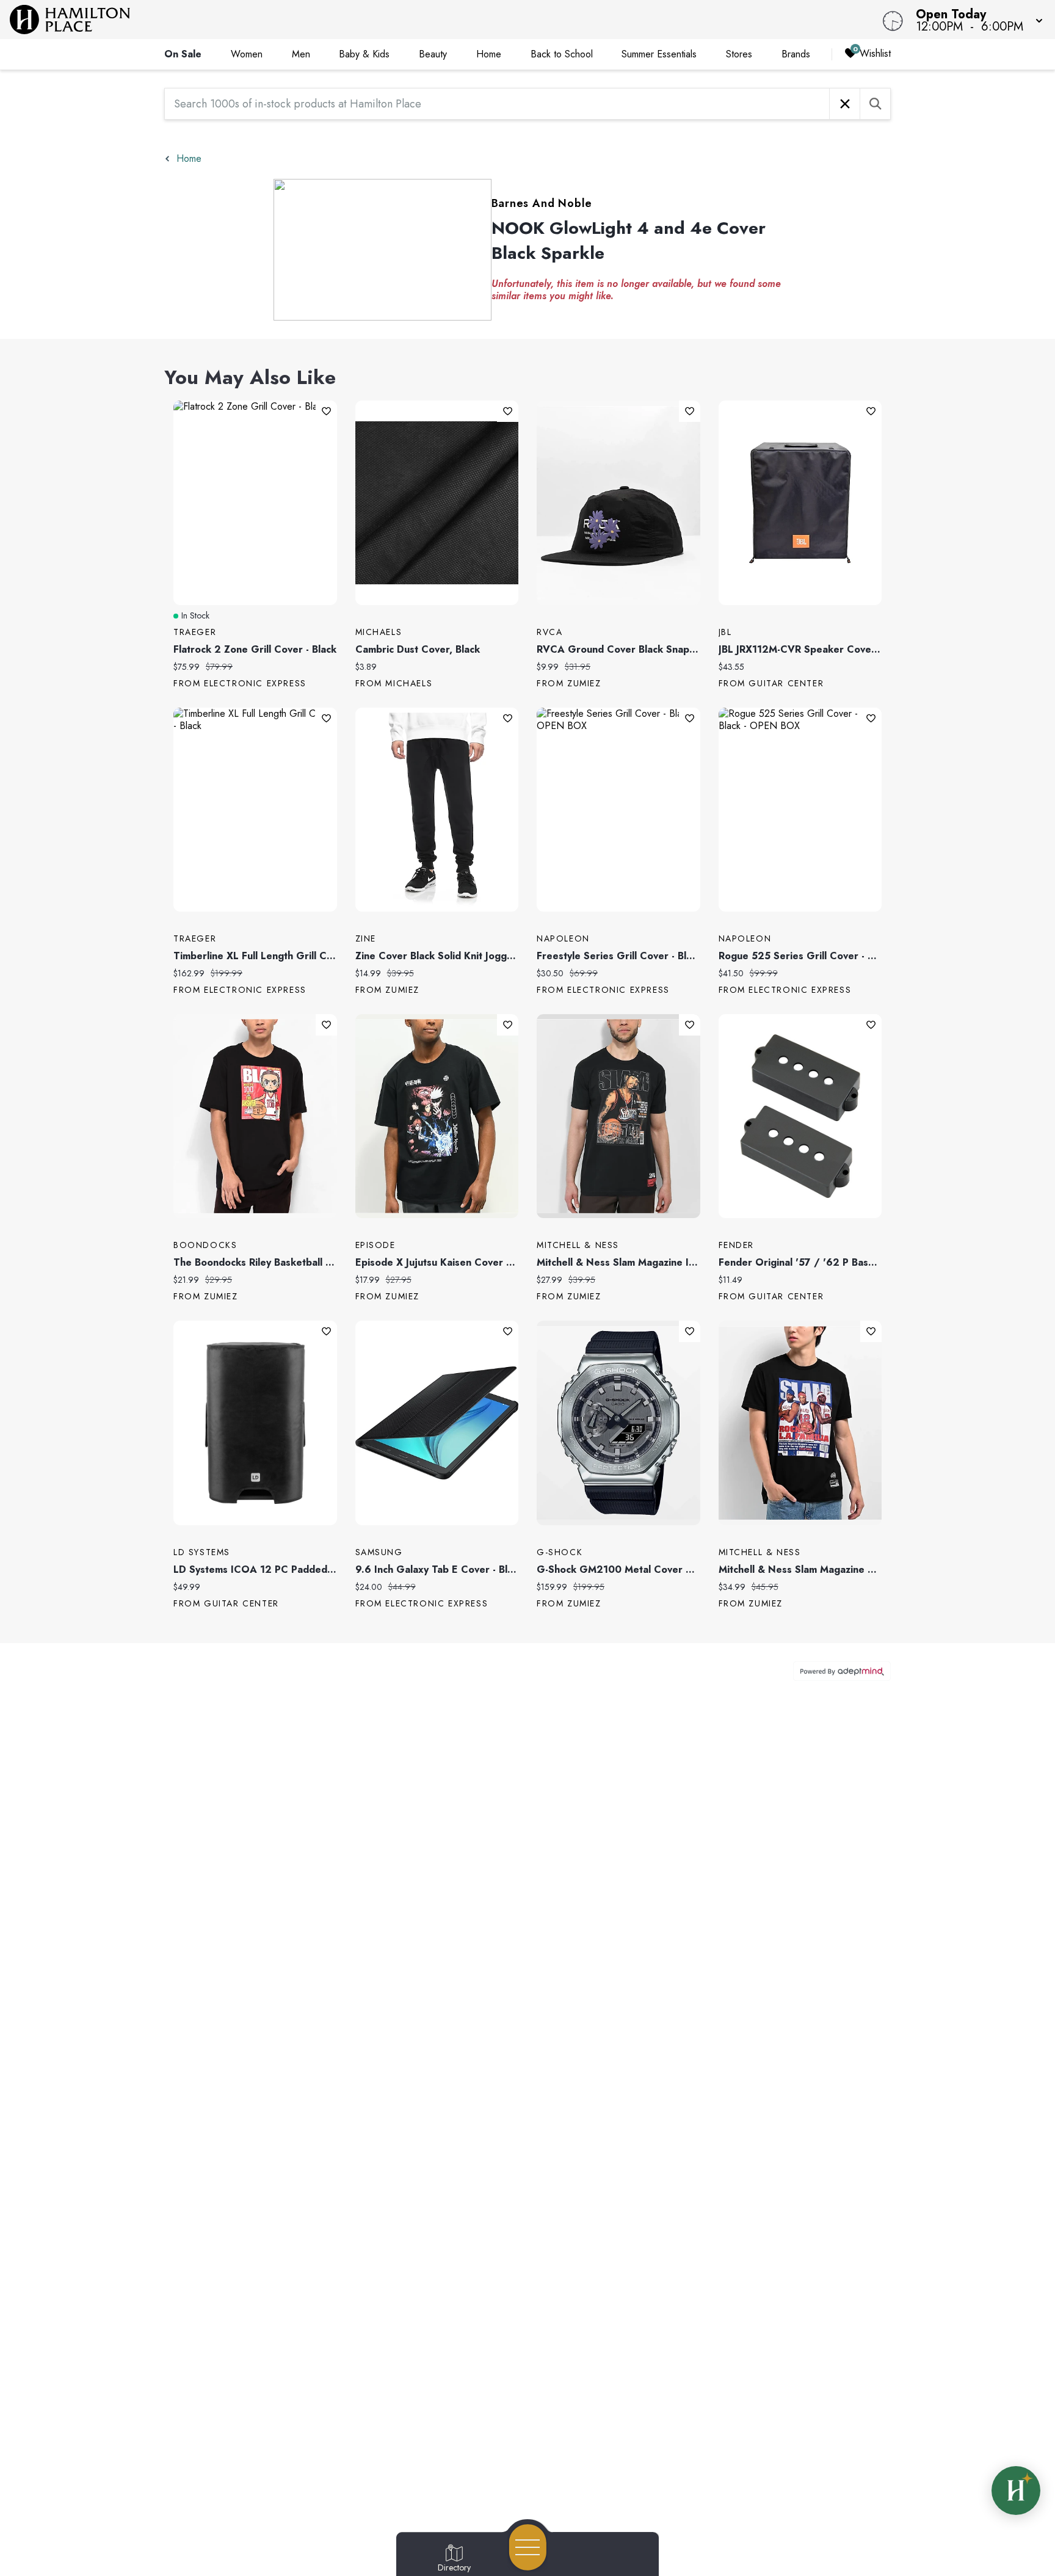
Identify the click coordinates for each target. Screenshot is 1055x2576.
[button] (976, 20)
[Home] (398, 20)
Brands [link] (796, 54)
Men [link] (301, 54)
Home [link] (489, 54)
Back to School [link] (562, 54)
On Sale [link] (183, 54)
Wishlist (875, 53)
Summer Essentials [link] (659, 54)
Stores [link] (739, 54)
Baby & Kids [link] (364, 54)
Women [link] (247, 54)
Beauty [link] (433, 54)
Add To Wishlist (326, 411)
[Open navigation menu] (528, 2547)
